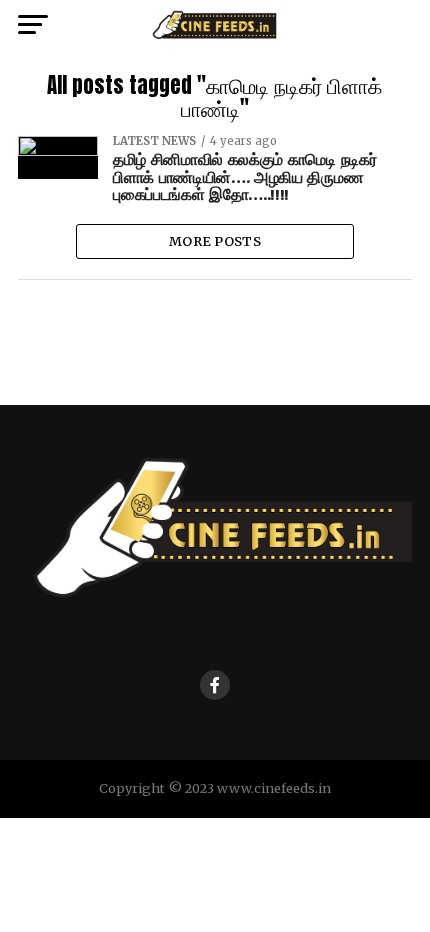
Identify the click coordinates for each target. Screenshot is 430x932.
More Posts (215, 241)
